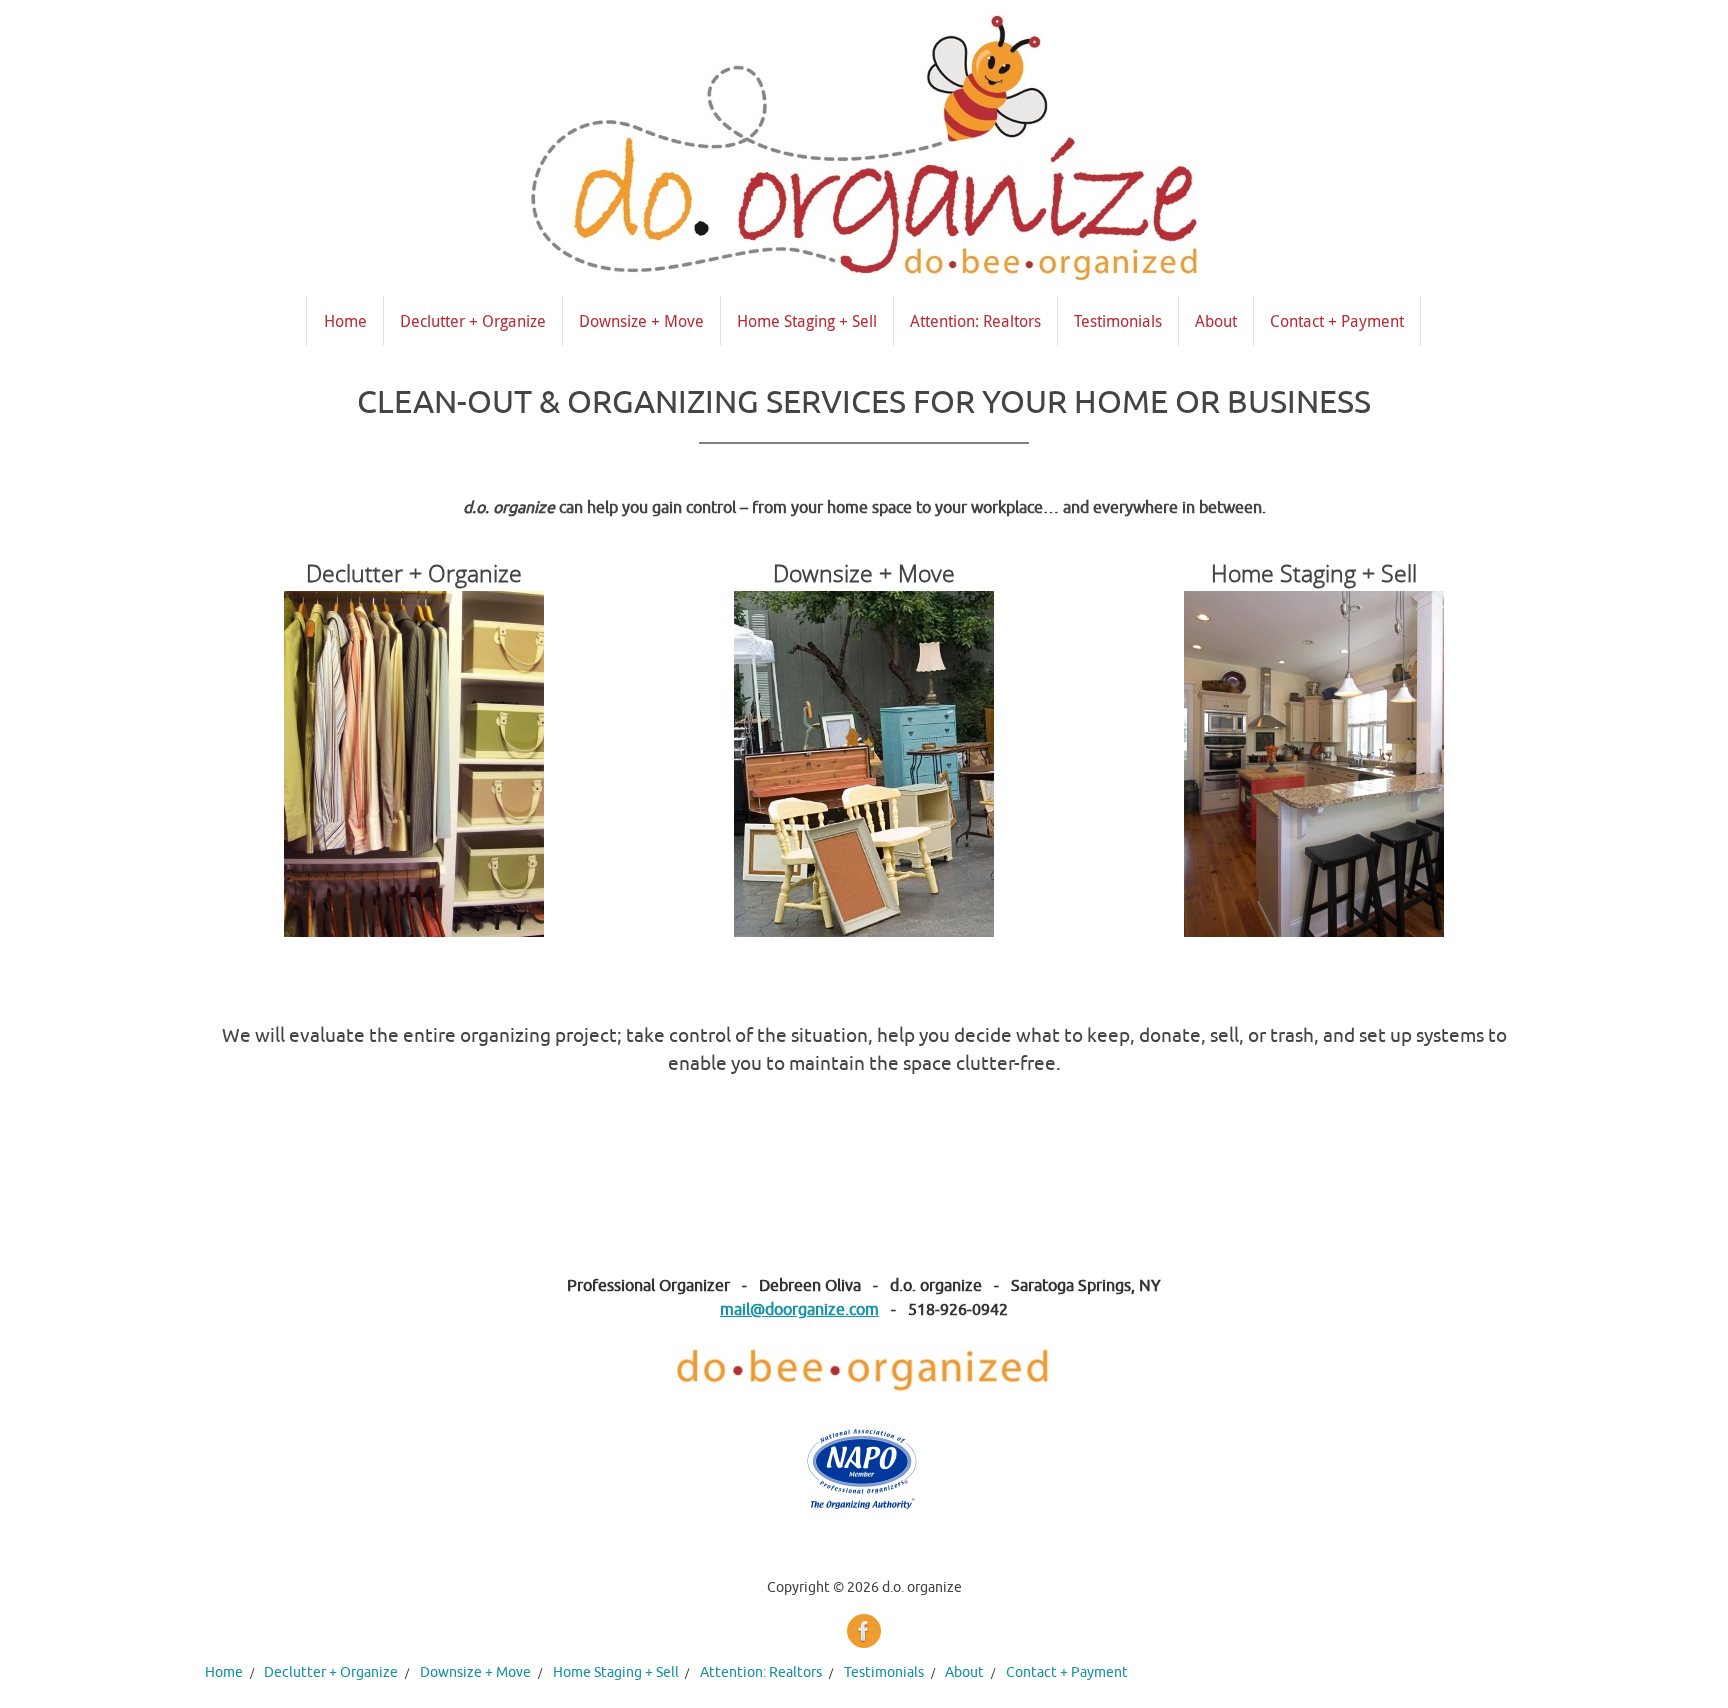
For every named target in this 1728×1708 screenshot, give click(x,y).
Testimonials (884, 1672)
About (964, 1672)
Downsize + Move (475, 1672)
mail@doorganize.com (799, 1310)
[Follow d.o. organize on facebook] (864, 1631)
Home (224, 1672)
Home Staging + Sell (616, 1672)
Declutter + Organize (331, 1672)
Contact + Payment (1067, 1672)
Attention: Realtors (761, 1672)
